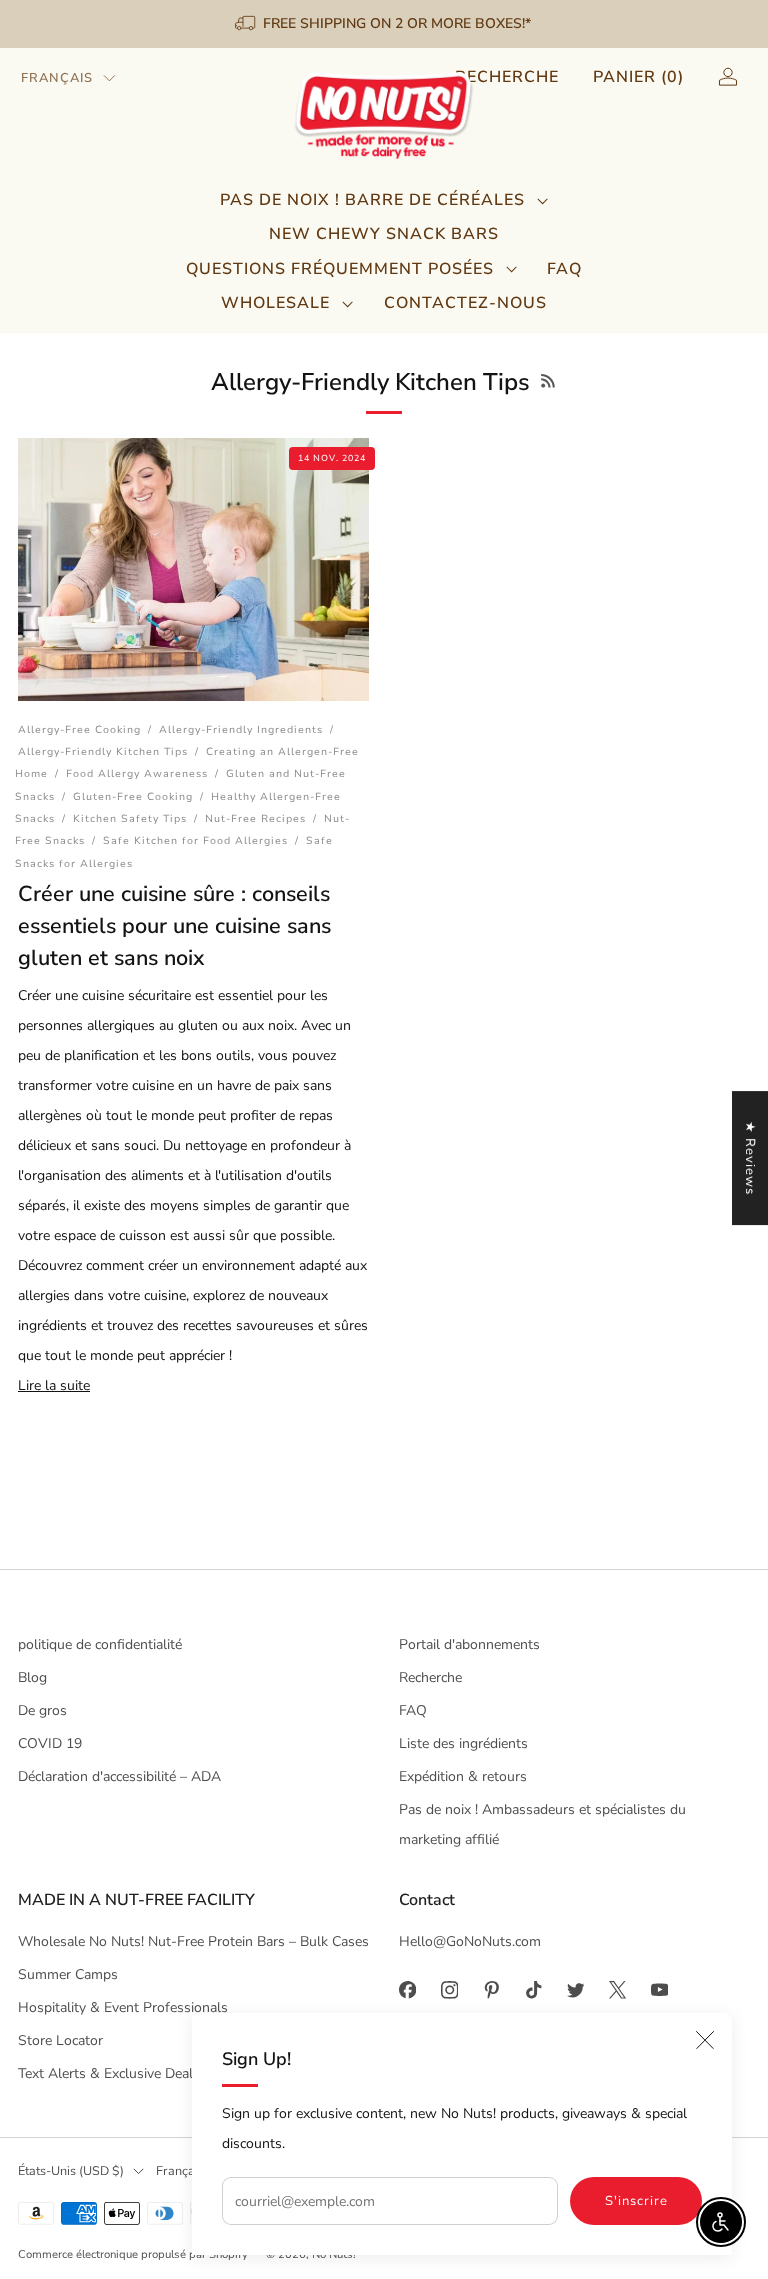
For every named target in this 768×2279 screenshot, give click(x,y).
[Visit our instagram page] (449, 1990)
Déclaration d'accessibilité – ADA (119, 1776)
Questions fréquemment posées (340, 269)
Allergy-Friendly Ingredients (241, 729)
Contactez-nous (465, 303)
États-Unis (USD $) (71, 2170)
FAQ (564, 269)
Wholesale (275, 303)
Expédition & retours (463, 1776)
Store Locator (60, 2040)
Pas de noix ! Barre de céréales (372, 200)
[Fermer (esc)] (705, 2040)
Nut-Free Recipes (255, 818)
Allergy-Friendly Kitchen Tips (103, 751)
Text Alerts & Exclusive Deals (109, 2073)
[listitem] (384, 24)
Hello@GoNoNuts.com (470, 1941)
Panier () (638, 77)
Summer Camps (68, 1974)
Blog (32, 1677)
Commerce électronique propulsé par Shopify (133, 2254)
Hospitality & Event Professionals (123, 2007)
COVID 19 (50, 1743)
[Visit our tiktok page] (533, 1990)
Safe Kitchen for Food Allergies (195, 840)
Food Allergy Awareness (137, 773)
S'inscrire (636, 2201)
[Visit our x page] (617, 1990)
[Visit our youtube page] (659, 1990)
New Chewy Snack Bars (384, 234)
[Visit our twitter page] (575, 1990)
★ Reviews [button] (750, 1158)
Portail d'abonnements (469, 1644)
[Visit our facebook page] (407, 1990)
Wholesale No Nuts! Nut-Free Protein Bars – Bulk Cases (193, 1941)
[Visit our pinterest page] (491, 1990)
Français (57, 78)
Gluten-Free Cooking (133, 796)
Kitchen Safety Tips (130, 818)
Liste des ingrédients (463, 1743)
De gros (42, 1710)
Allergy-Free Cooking (79, 729)
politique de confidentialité (100, 1644)
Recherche (507, 77)
